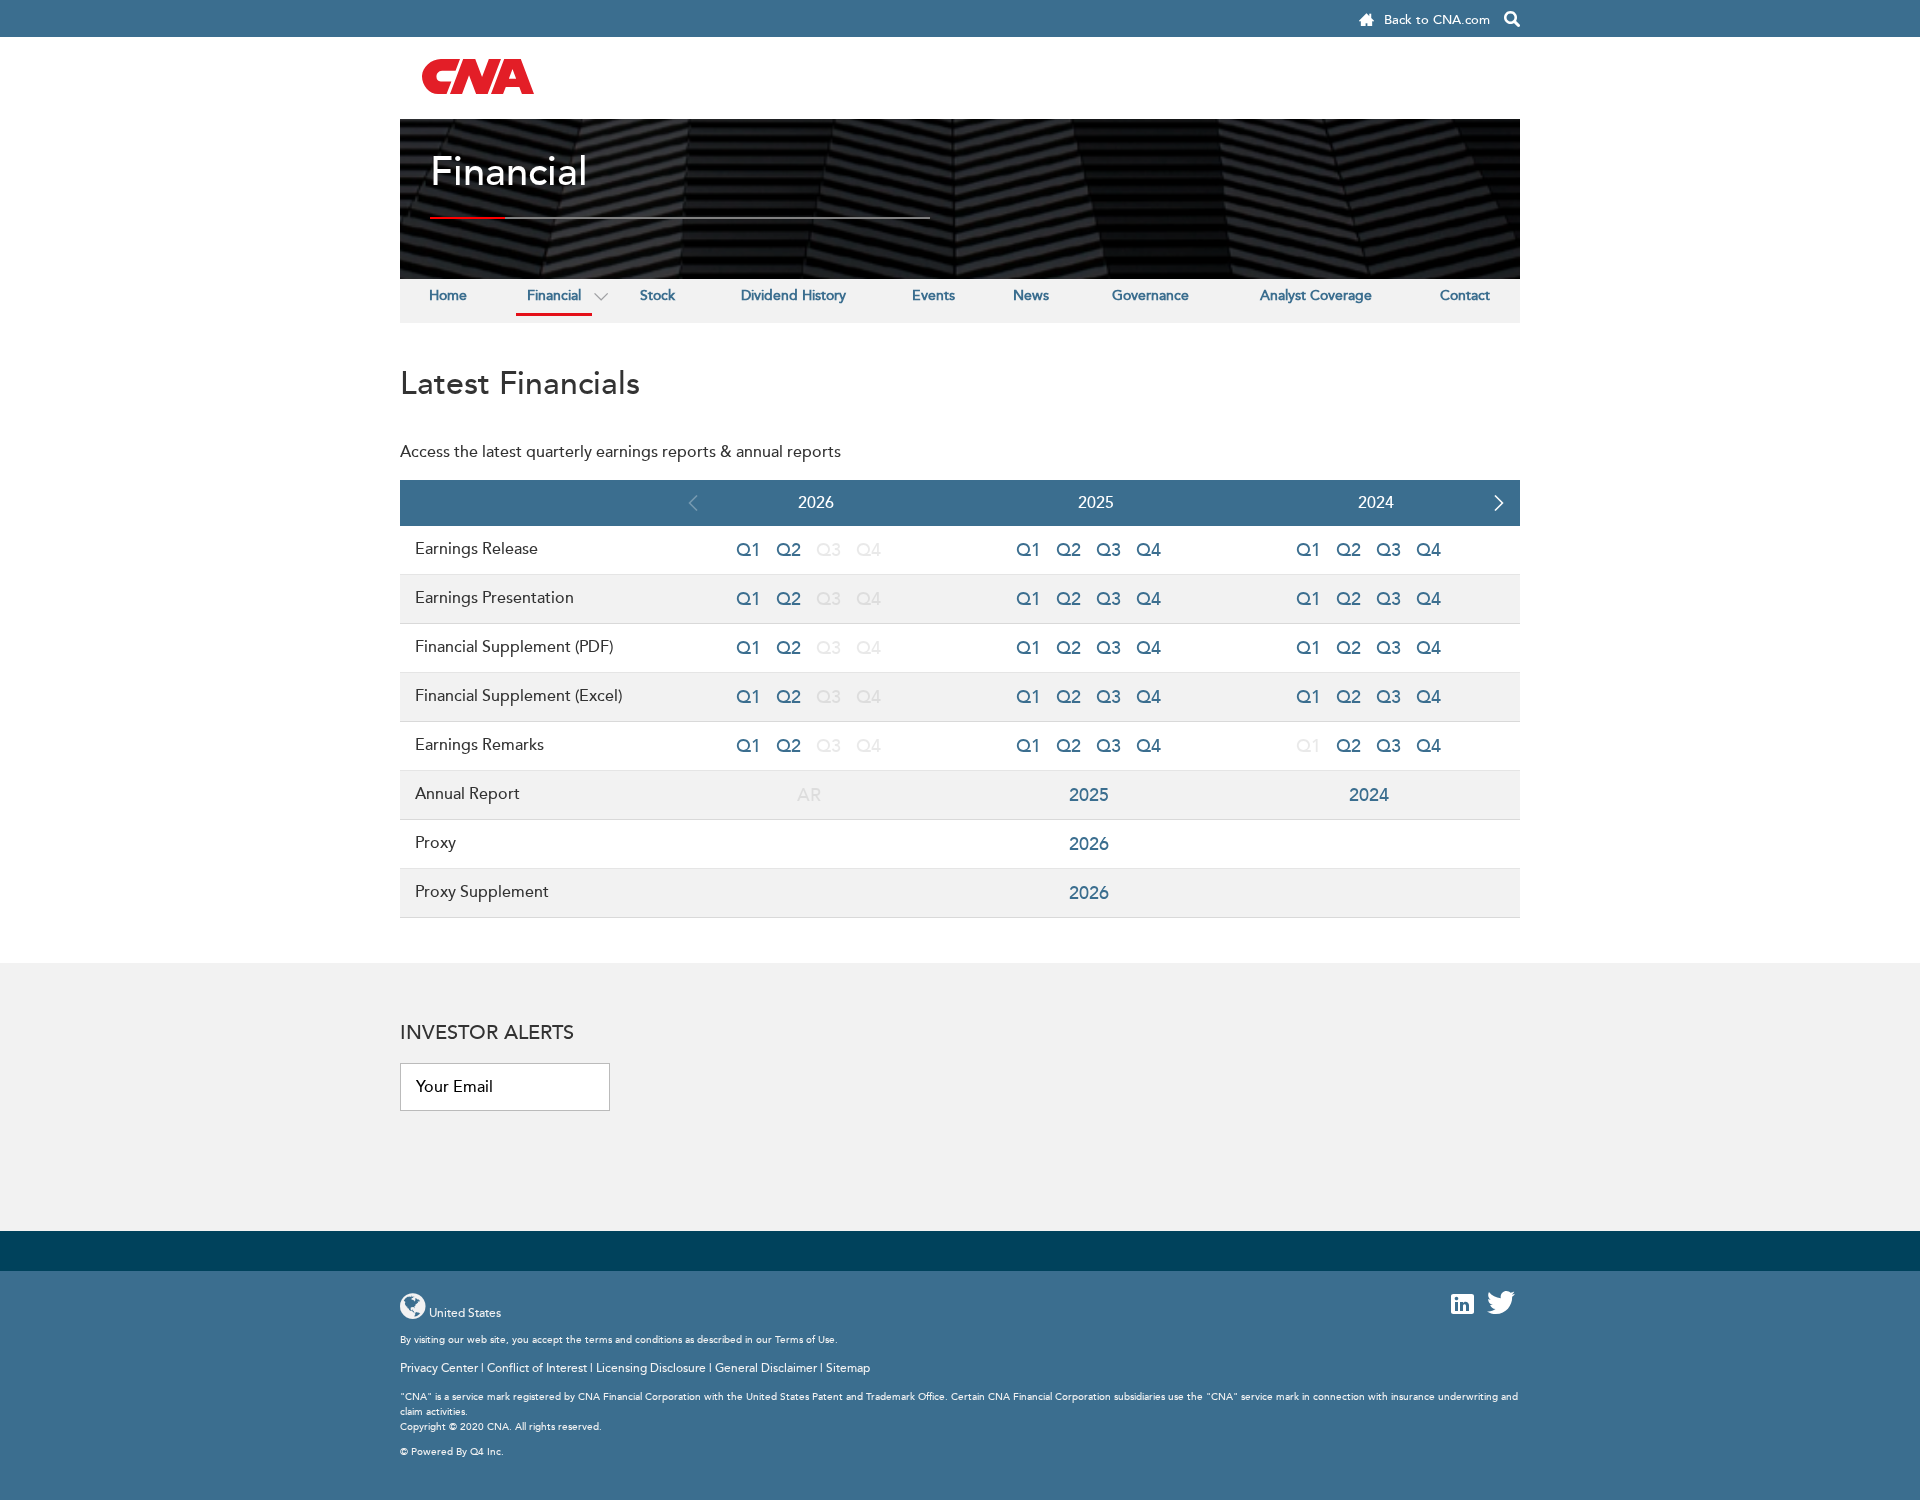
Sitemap (848, 1368)
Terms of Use (805, 1340)
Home (448, 295)
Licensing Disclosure (651, 1368)
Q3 (1108, 550)
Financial (554, 295)
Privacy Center (439, 1368)
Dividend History (793, 295)
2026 (1089, 844)
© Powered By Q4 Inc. (452, 1452)
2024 (1369, 795)
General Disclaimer (766, 1368)
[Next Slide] (1498, 503)
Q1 (748, 550)
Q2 (788, 550)
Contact (1465, 295)
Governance (1150, 295)
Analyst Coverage (1316, 295)
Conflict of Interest (537, 1368)
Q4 (1148, 550)
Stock (657, 295)
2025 (1089, 795)
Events (933, 295)
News (1031, 295)
